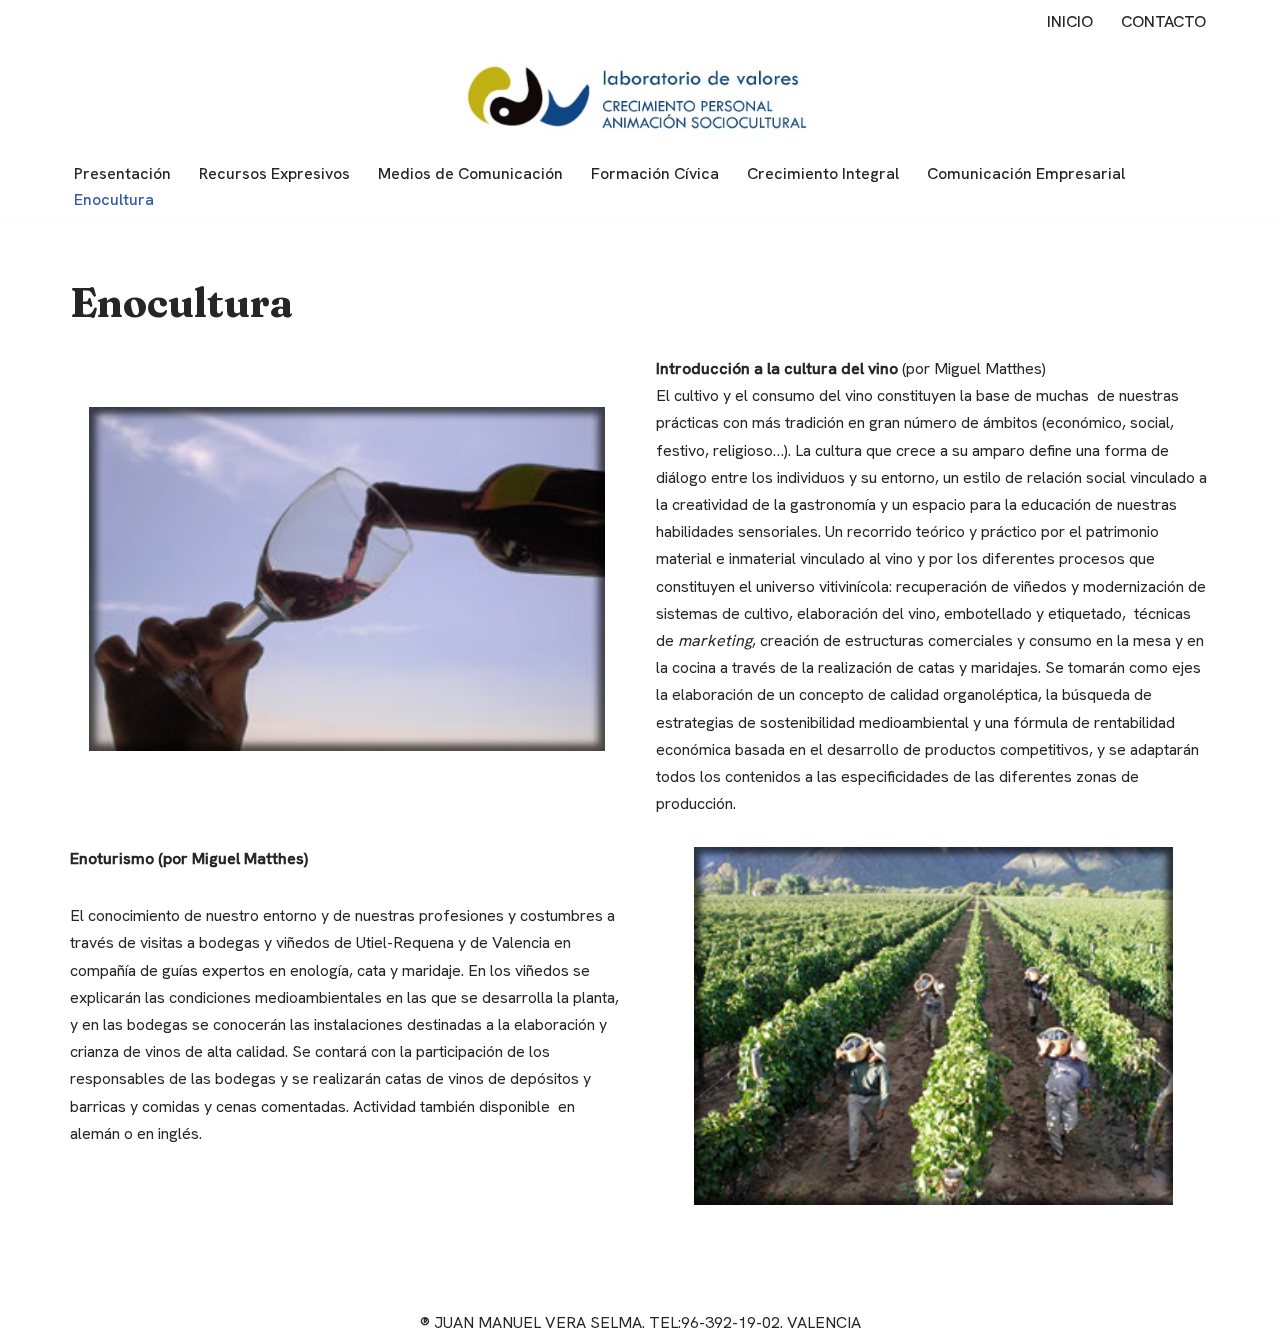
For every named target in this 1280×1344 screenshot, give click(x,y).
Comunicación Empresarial (1026, 173)
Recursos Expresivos (274, 173)
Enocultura (114, 199)
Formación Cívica (655, 173)
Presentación (122, 173)
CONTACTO (1163, 21)
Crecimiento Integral (823, 173)
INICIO (1070, 21)
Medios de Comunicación (470, 173)
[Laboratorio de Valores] (640, 97)
